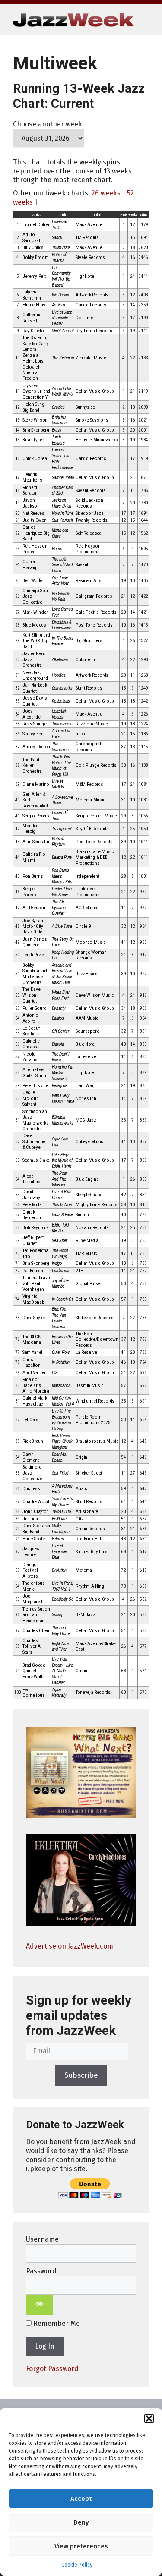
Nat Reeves (33, 513)
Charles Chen (36, 1631)
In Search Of (62, 1299)
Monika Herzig (30, 829)
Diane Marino (36, 784)
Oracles (58, 407)
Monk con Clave (60, 533)
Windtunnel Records (95, 1401)
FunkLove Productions (87, 892)
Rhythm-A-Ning (90, 1586)
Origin (81, 1457)
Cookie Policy (77, 2565)
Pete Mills (32, 1205)
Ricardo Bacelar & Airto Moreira (36, 1385)
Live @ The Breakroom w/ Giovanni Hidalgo (62, 1420)
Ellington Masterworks (63, 1120)
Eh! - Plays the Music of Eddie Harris (62, 1160)
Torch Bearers (58, 440)
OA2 (80, 1519)
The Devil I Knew (61, 1057)
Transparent (62, 829)
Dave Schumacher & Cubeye (35, 1141)
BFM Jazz (85, 1615)
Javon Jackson (31, 503)
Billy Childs (33, 248)
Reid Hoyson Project (35, 549)
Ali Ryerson (34, 908)
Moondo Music (91, 942)
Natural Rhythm (58, 842)
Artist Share (87, 1512)
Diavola (58, 1044)
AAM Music (87, 1018)
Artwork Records (92, 295)
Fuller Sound (35, 1008)
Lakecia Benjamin (32, 295)
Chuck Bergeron (32, 1215)
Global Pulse (88, 1284)
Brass (57, 430)
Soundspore (87, 1031)
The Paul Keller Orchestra (32, 766)
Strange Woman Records (91, 955)
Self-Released (89, 533)
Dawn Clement (31, 1457)
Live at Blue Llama (62, 1195)
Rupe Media (87, 1241)
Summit (83, 1215)
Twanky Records (91, 520)
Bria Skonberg (36, 430)
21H (79, 1271)
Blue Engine (87, 1179)
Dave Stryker (34, 1318)
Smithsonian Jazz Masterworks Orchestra (35, 1120)
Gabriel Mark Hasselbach (35, 1401)
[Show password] (39, 2305)
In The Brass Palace (63, 641)
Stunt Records (89, 688)
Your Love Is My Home (62, 1501)
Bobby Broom (35, 257)
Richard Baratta (30, 490)
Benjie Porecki (30, 892)
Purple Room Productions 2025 (93, 1420)
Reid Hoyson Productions (88, 549)
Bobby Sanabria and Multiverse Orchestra (35, 974)
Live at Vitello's (58, 784)
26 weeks (106, 193)
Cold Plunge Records (96, 765)
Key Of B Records (92, 829)
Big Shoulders (89, 641)
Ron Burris (33, 876)
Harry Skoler (34, 1539)
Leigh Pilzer (34, 955)
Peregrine (60, 1086)
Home (57, 549)
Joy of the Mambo (60, 1283)
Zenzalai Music (91, 358)
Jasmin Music (90, 1386)
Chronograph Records (89, 747)
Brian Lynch (33, 440)
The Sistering (63, 358)
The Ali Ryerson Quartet (59, 908)
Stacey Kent (33, 734)
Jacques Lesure (31, 1551)
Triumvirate (61, 248)
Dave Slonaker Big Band (37, 1529)
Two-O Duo (61, 1512)
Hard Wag (85, 1086)
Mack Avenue (89, 225)
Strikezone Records (95, 1318)
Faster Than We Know (62, 892)
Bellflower (60, 1519)
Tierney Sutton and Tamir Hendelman (36, 1615)
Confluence (61, 1271)
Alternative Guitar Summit (36, 1072)
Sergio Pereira (36, 816)
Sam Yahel (32, 1352)
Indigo (57, 1263)
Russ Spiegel (35, 724)
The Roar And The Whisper (59, 1179)
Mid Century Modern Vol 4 (63, 1401)
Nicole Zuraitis (30, 1057)
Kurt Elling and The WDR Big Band (36, 641)
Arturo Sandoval (31, 237)
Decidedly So (63, 1599)
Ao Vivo (58, 305)
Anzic (81, 1489)
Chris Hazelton (31, 1362)
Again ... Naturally (59, 1693)
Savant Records (91, 490)
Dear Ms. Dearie (59, 1457)
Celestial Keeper (59, 714)
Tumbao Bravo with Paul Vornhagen (36, 1283)
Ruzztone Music (92, 724)
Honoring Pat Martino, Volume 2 (63, 1073)
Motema (84, 1570)
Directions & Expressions (62, 625)
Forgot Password (52, 2369)
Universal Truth (59, 224)
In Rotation (61, 1362)
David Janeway (31, 1195)
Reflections (61, 701)
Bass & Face (62, 1215)
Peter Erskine (35, 1086)
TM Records (87, 238)
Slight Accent (63, 331)
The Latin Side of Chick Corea (63, 565)
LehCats (30, 1420)
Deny (81, 2522)
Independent (87, 876)
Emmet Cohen (36, 225)
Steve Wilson (35, 420)
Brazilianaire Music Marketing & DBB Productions (95, 858)
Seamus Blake (36, 1160)
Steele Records (90, 257)
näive (81, 734)
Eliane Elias (34, 305)
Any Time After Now (60, 580)
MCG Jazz (86, 1120)
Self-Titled (60, 1473)
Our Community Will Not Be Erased (61, 276)
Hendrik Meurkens (32, 477)
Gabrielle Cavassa (31, 1044)
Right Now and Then (60, 1646)
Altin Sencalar (36, 842)
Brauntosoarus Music (97, 1441)
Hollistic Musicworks (97, 440)
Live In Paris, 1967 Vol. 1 (62, 1586)
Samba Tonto (63, 478)
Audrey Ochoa (36, 747)
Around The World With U (62, 391)
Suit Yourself (62, 520)
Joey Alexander (32, 714)
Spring (57, 1615)
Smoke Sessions (92, 420)
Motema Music (91, 800)
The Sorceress (60, 747)
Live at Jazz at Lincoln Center (62, 318)
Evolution (59, 1570)
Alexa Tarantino (32, 1179)
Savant (82, 565)
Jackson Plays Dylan (62, 503)
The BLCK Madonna (32, 1340)
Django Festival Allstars (30, 1570)
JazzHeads (87, 974)
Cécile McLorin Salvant (31, 1098)
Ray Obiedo (33, 331)
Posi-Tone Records (94, 625)
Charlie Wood (36, 1502)
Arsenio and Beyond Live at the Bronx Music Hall (62, 974)
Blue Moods (34, 625)
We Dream (60, 295)
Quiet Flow (61, 1352)
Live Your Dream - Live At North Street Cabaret (62, 1671)
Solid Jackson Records (89, 503)
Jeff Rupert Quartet (33, 1240)
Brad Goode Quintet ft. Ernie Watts (34, 1671)
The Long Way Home (61, 1630)
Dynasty (59, 1008)
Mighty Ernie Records (96, 1205)
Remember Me (56, 2323)
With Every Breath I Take (63, 1098)
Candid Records (91, 305)
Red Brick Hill (88, 1539)
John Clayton (36, 1512)
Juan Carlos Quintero (35, 942)
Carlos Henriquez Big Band (36, 533)
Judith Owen (34, 520)
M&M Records (89, 784)
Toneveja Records (93, 1692)
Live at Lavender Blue (59, 1551)
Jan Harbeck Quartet (35, 688)
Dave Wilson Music (95, 995)
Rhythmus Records (94, 331)
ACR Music (86, 908)
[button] (149, 2418)
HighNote (85, 276)
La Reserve (86, 1352)
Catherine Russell (32, 318)
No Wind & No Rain (61, 596)
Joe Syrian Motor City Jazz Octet (33, 927)
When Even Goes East (61, 995)
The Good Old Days (60, 1253)
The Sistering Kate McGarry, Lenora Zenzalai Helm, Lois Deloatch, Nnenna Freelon (36, 358)
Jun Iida (30, 1519)
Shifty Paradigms (61, 1529)
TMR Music (86, 1253)
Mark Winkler (35, 612)
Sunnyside (85, 407)
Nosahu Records (92, 1228)
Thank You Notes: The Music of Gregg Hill (61, 765)
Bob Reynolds (36, 1228)
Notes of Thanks (59, 258)
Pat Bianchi (33, 1271)
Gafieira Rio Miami (34, 857)
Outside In (85, 660)
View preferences (81, 2546)
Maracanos (61, 1386)
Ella (55, 1373)
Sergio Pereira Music (96, 816)
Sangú (57, 238)
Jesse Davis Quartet (35, 701)
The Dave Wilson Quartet (31, 995)
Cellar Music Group (95, 391)
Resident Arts (89, 581)
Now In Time (63, 513)
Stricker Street (89, 1473)
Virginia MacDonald (34, 1299)
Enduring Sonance (59, 420)
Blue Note (85, 1044)
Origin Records (90, 1529)
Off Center (60, 1031)
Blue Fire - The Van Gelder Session (60, 1318)
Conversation (63, 688)
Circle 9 (83, 926)
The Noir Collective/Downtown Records (97, 1340)
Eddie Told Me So (60, 1228)
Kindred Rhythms (92, 1552)
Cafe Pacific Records (96, 612)
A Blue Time (62, 926)
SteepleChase (89, 1195)
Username (42, 2239)
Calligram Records (94, 596)
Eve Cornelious (34, 1693)
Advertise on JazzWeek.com (70, 1946)
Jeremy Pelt (34, 276)
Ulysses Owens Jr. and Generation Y (36, 391)
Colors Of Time (60, 816)
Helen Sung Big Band (33, 407)
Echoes (58, 1539)
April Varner (34, 1373)
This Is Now (62, 1205)
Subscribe (81, 2075)
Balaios (58, 1018)
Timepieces (62, 724)
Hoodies (59, 675)
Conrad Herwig (30, 564)
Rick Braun (33, 1441)
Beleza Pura (62, 857)
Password (41, 2271)
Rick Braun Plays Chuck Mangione (62, 1441)
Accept (81, 2499)
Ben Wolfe (32, 581)
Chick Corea (35, 459)
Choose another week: (48, 124)
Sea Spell (60, 1241)
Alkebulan (60, 660)
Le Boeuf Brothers (31, 1031)
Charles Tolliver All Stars (33, 1646)
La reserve (86, 1057)
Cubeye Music (89, 1142)
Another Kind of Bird (62, 490)
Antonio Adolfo (30, 1018)
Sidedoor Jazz (90, 513)
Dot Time (84, 318)
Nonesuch (86, 1099)
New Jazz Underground (35, 675)
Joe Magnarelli (33, 1599)
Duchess (31, 1489)
